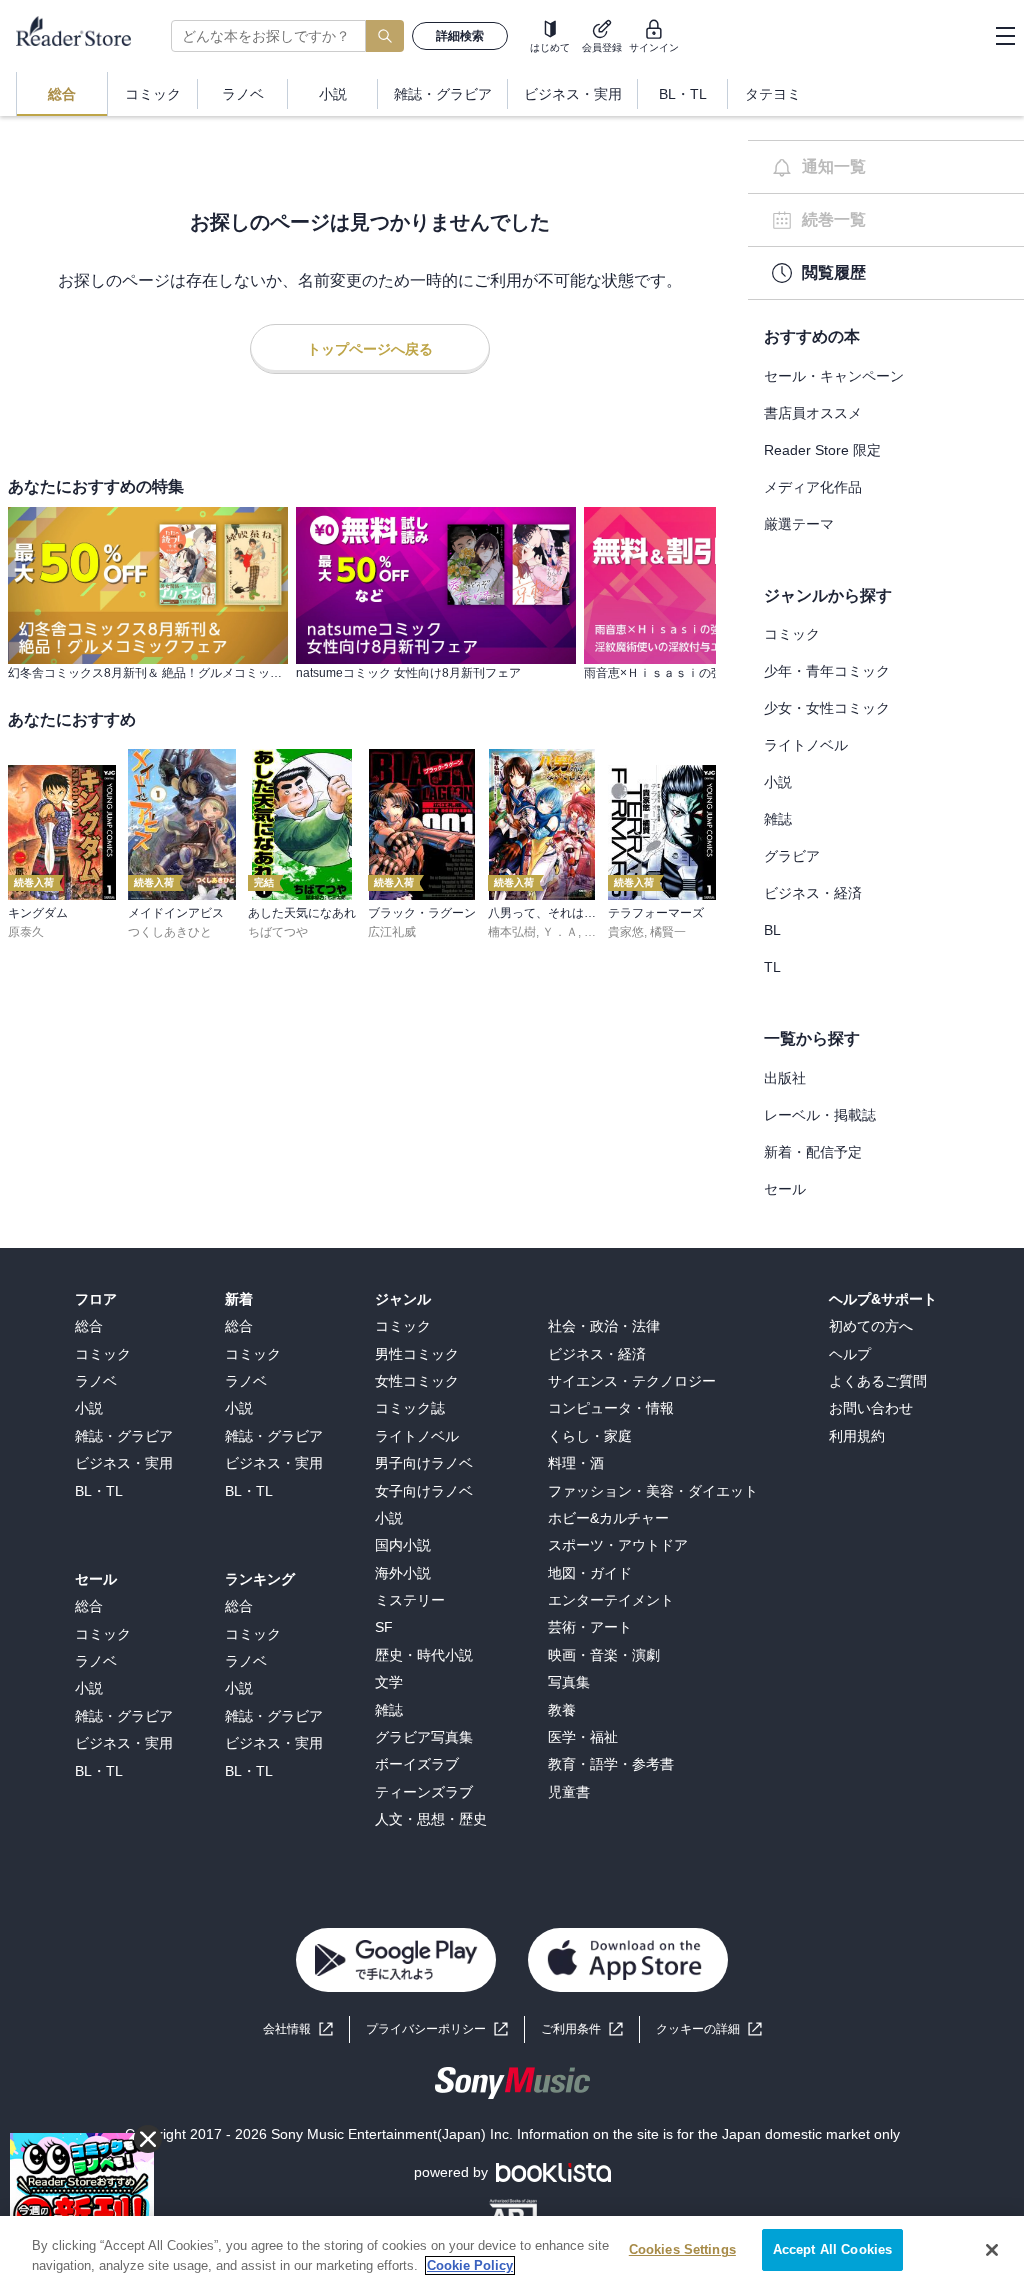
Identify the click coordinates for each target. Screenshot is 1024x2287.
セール (785, 1189)
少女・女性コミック (827, 708)
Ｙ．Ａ (560, 932)
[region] (512, 2251)
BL (772, 930)
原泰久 (26, 932)
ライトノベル (806, 745)
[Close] (992, 2250)
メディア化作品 (813, 487)
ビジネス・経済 (813, 893)
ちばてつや (278, 932)
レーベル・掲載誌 (820, 1115)
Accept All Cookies (832, 2249)
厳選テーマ (799, 524)
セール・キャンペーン (834, 376)
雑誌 (778, 819)
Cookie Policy (470, 2265)
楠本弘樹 (512, 932)
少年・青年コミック (827, 671)
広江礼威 (392, 932)
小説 (778, 782)
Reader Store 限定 (822, 450)
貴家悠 (626, 932)
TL (772, 967)
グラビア (792, 856)
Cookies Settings (682, 2249)
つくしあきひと (170, 932)
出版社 (785, 1078)
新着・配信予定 (813, 1152)
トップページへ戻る (370, 349)
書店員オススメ (813, 413)
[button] (709, 2029)
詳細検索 (460, 36)
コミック (792, 634)
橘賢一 (668, 932)
